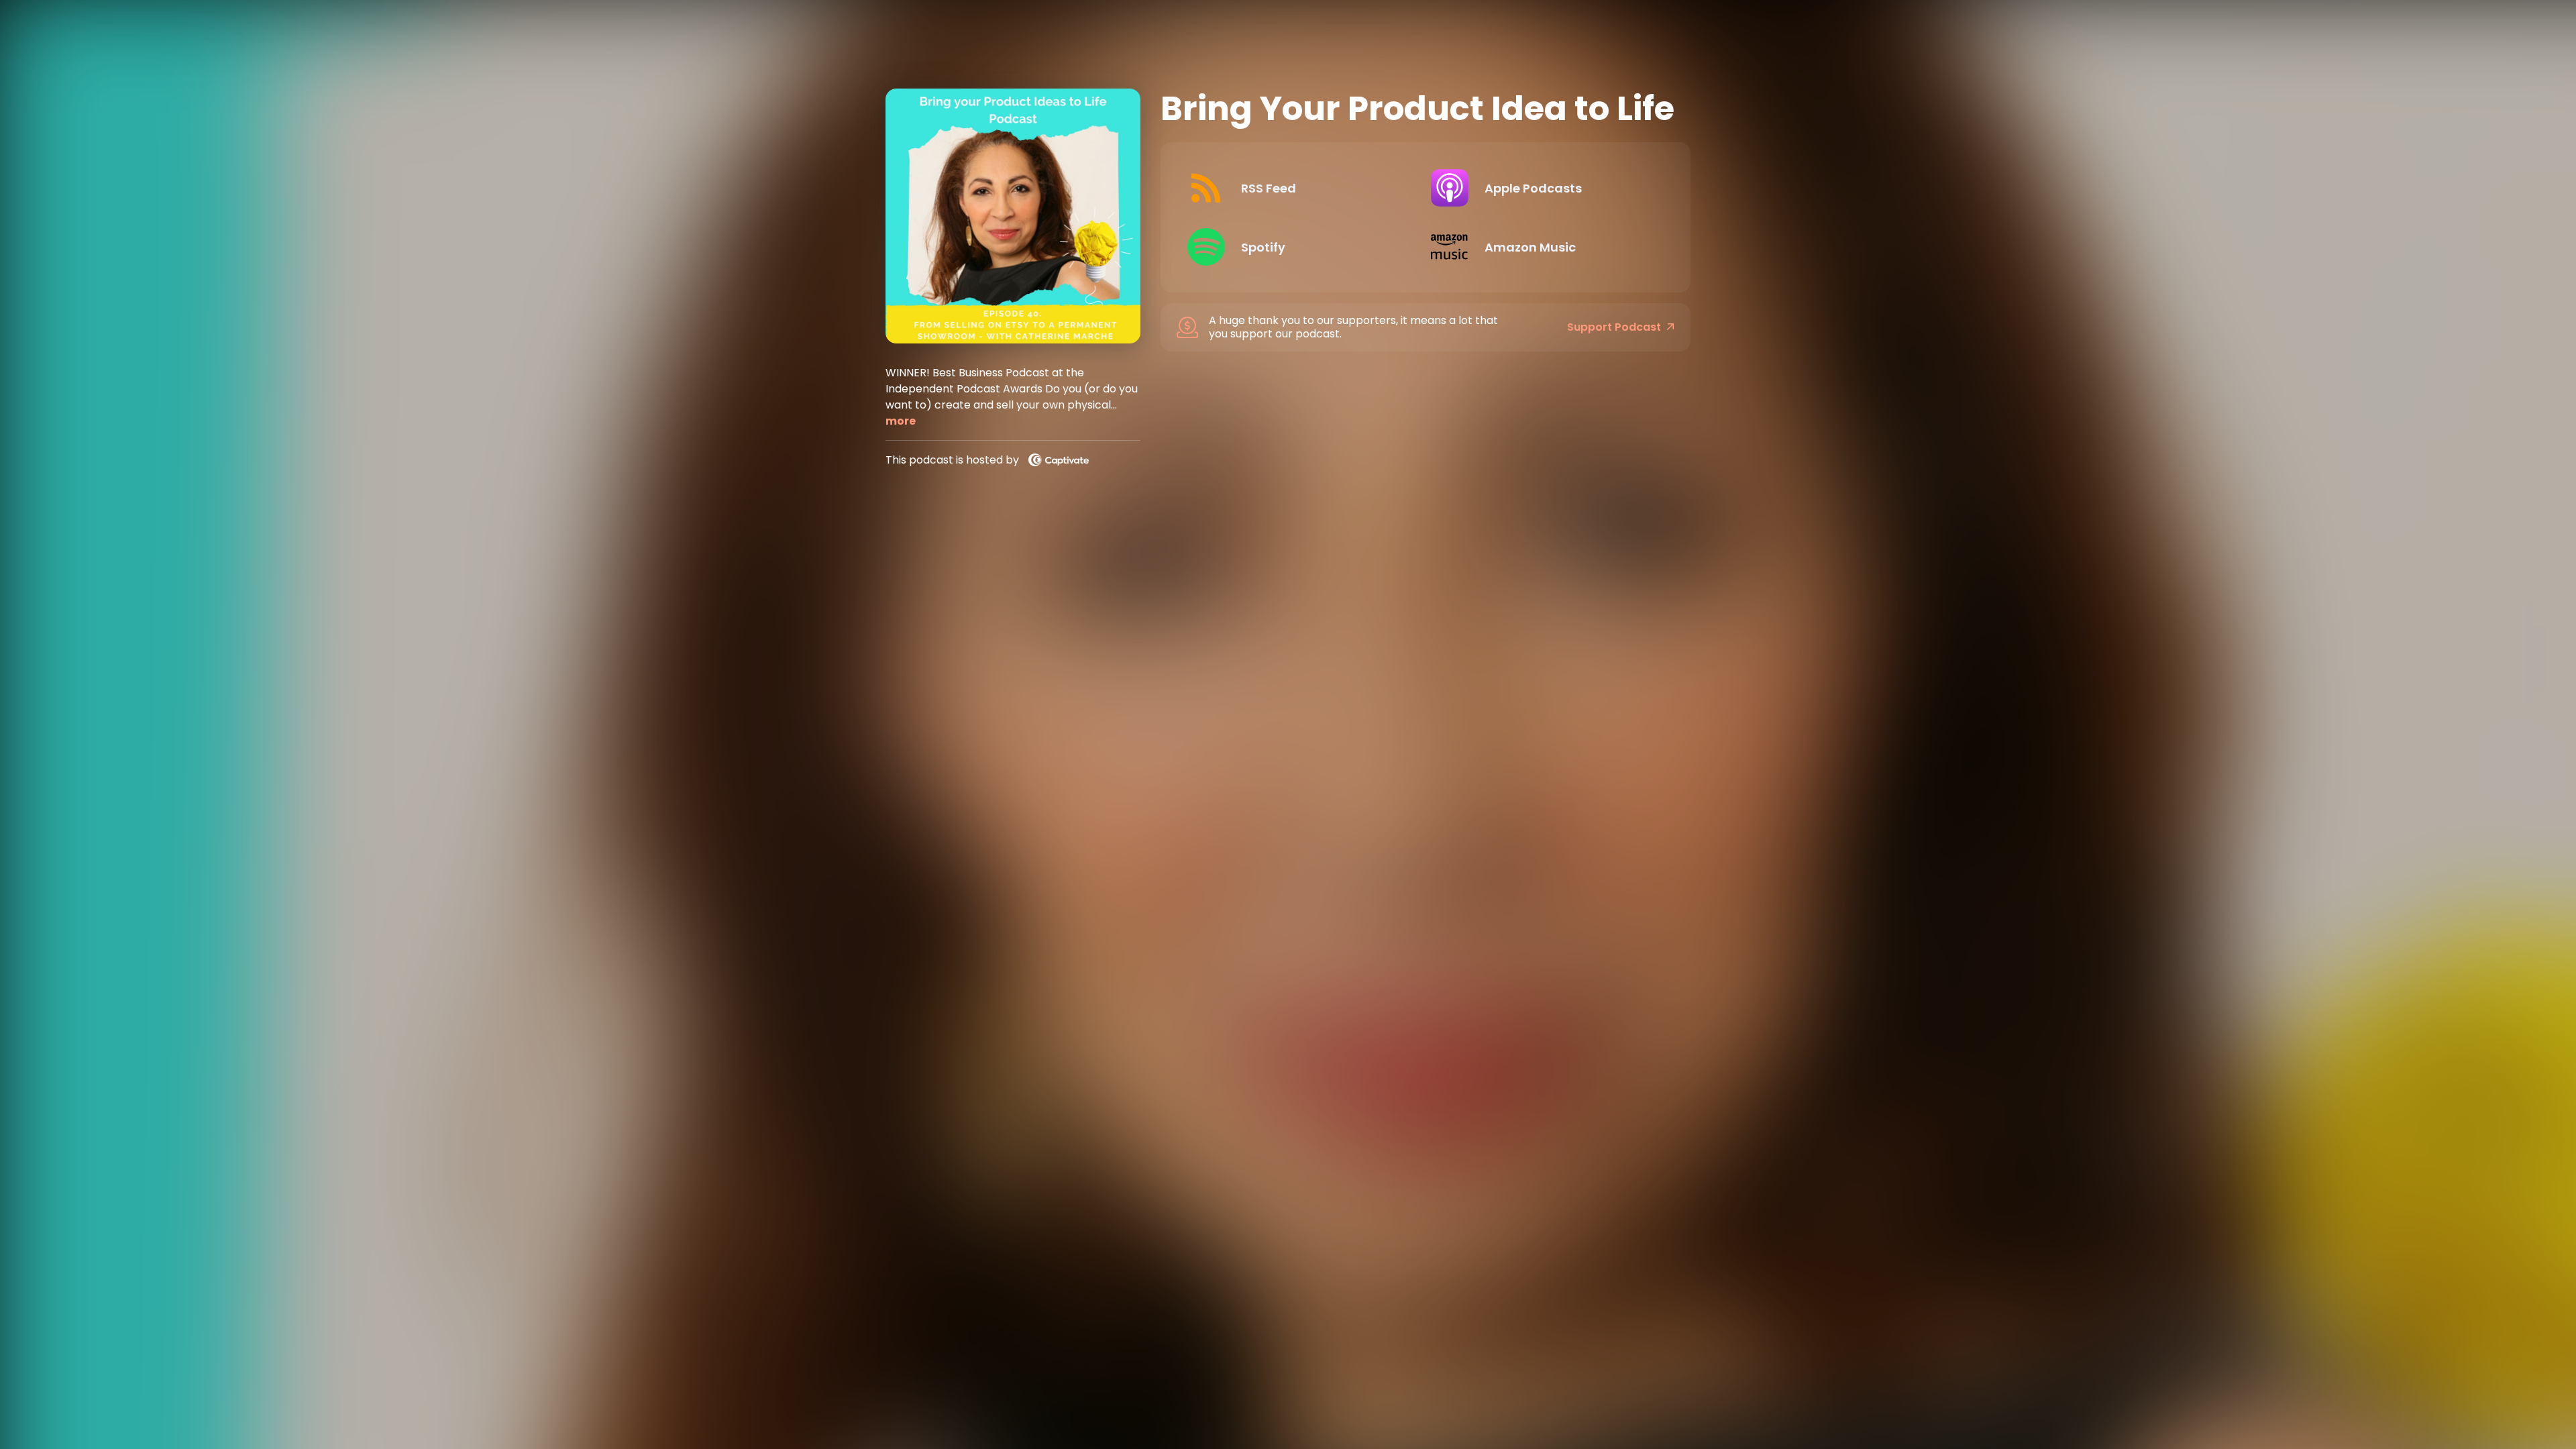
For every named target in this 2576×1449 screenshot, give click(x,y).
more (901, 421)
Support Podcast (1614, 327)
